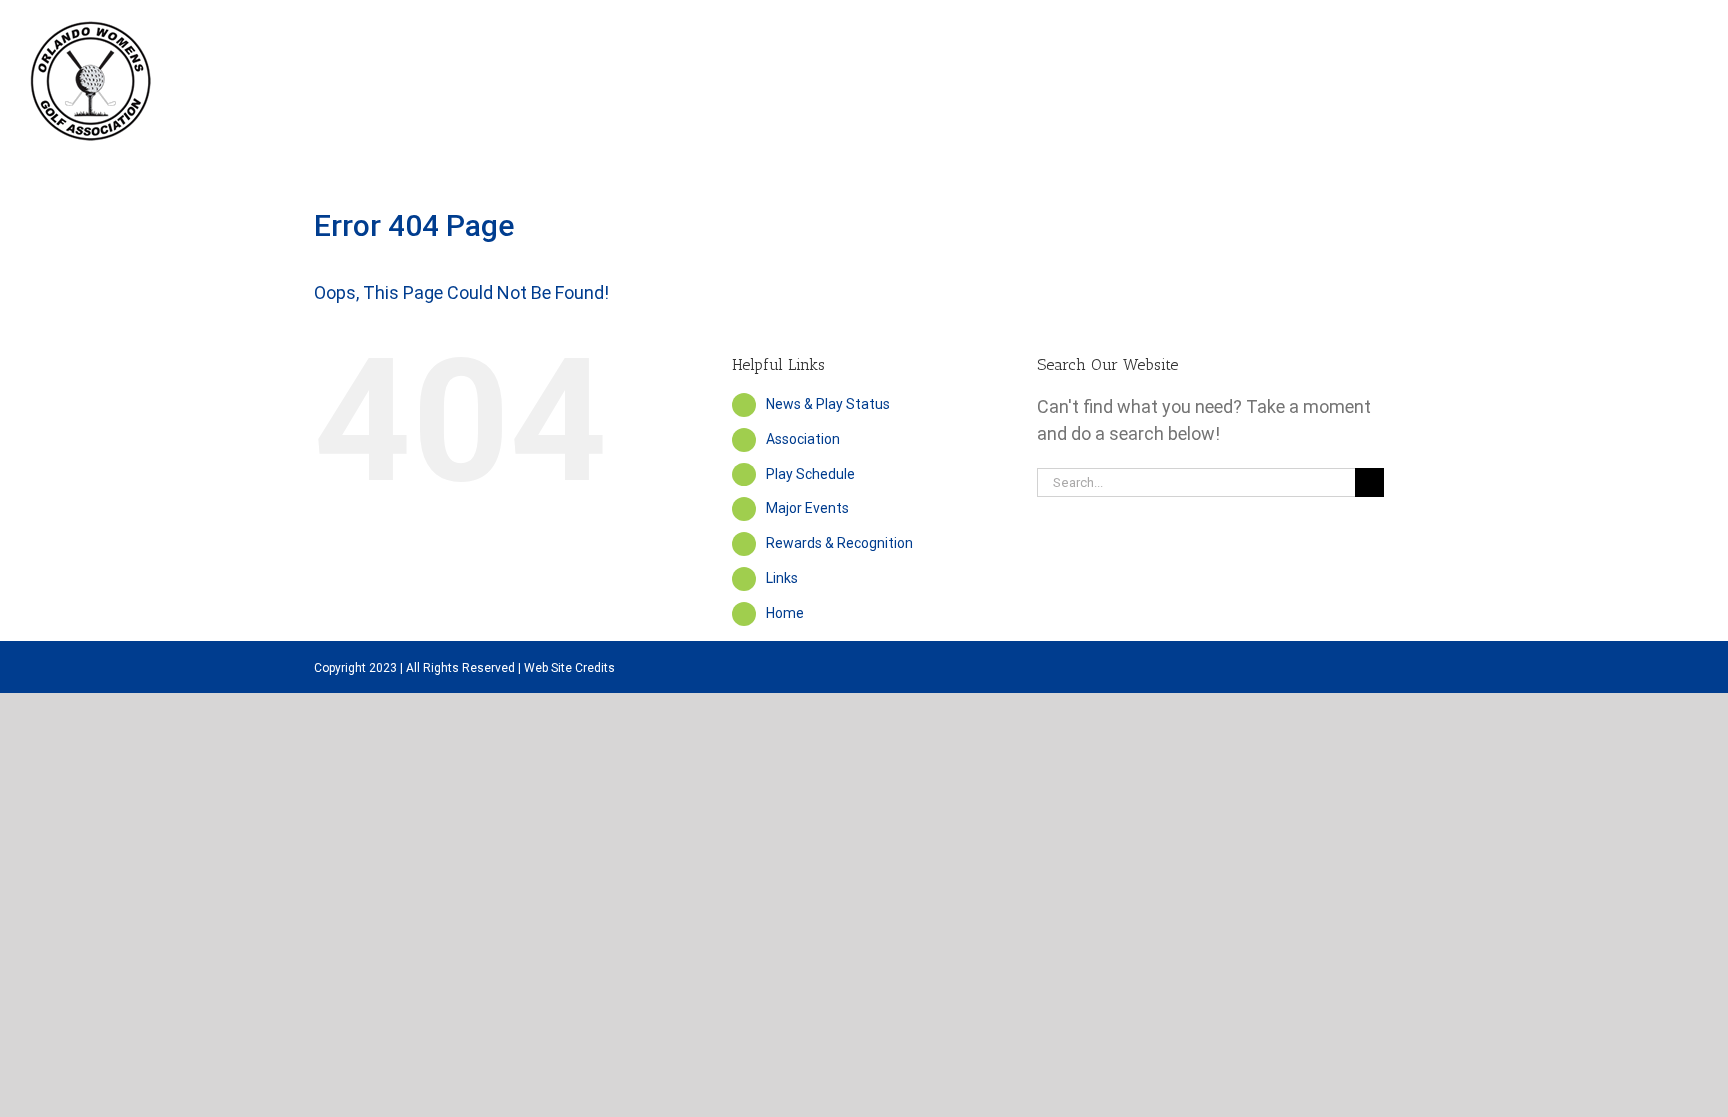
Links (782, 578)
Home (785, 613)
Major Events (807, 508)
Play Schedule (810, 474)
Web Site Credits (569, 668)
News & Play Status (828, 404)
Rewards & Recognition (839, 543)
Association (803, 439)
